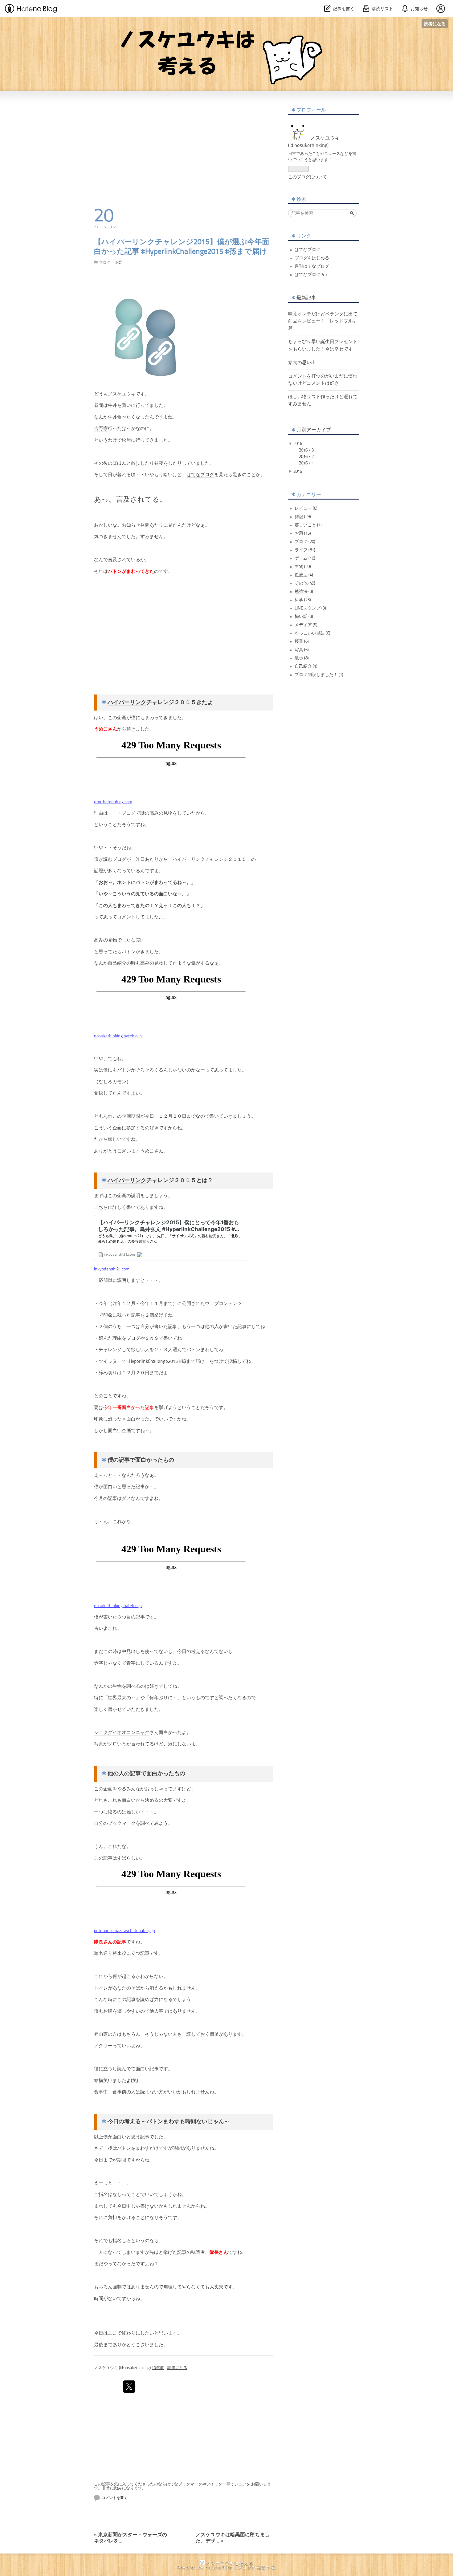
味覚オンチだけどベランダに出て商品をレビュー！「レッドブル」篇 (323, 321)
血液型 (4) (304, 575)
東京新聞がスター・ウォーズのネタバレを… (131, 2535)
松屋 (126, 441)
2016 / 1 (306, 463)
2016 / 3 (306, 450)
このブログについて (308, 177)
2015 (298, 472)
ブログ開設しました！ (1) (319, 675)
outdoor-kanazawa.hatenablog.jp (124, 1931)
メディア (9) (306, 625)
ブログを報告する (257, 2568)
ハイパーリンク (127, 703)
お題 (119, 263)
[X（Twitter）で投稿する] (129, 2387)
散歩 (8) (302, 658)
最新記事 (306, 298)
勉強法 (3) (304, 592)
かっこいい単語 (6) (312, 633)
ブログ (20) (305, 542)
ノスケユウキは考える (227, 28)
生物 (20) (303, 567)
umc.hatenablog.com (113, 802)
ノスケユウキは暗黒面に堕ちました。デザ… (233, 2535)
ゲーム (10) (305, 558)
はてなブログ (200, 475)
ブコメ (129, 814)
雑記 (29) (303, 517)
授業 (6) (302, 642)
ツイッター (110, 1362)
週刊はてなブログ (312, 266)
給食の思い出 (302, 363)
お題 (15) (303, 533)
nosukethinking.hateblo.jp (118, 1036)
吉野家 (101, 429)
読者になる (435, 24)
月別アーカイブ (314, 430)
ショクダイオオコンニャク (122, 1733)
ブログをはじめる (312, 258)
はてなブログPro (311, 275)
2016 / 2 (306, 457)
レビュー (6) (306, 508)
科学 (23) (303, 600)
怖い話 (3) (304, 617)
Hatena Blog (218, 2568)
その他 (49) (305, 583)
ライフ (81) (305, 550)
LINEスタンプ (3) (310, 608)
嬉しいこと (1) (308, 525)
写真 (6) (302, 650)
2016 (298, 444)
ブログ (105, 263)
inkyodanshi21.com (112, 1269)
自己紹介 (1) (306, 666)
